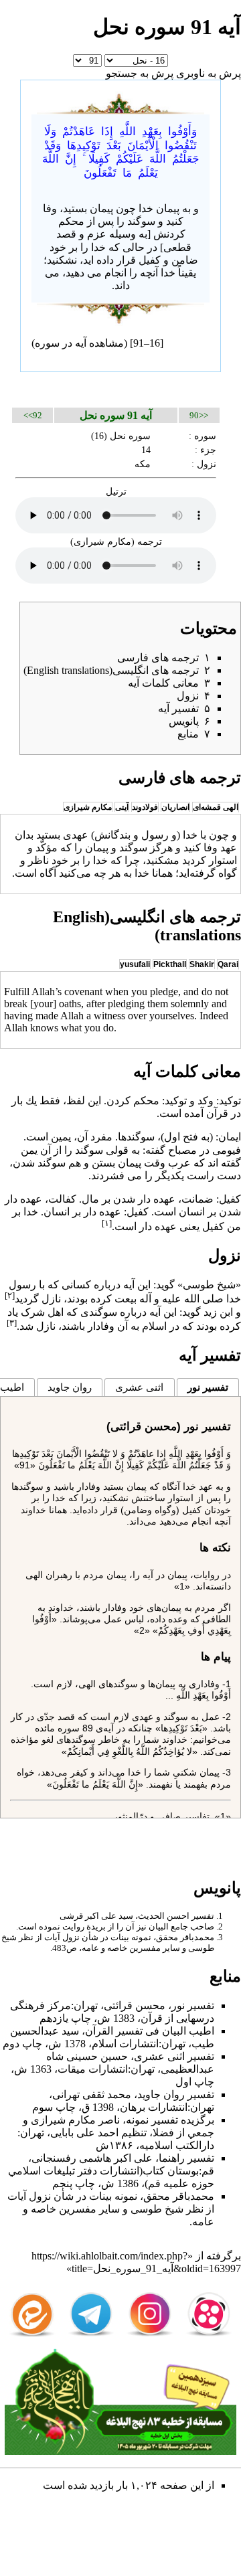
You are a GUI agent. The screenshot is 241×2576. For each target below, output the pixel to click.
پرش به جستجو (140, 73)
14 (146, 450)
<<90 (199, 415)
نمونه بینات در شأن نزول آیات (72, 2196)
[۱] (107, 1223)
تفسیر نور (208, 1387)
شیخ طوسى (209, 1285)
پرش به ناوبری (209, 73)
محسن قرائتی (135, 2005)
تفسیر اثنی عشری (174, 2056)
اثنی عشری (139, 1387)
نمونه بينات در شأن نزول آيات (98, 1937)
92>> (33, 415)
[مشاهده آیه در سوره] (120, 101)
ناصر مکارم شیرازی (75, 2120)
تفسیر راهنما (186, 2158)
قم (208, 2171)
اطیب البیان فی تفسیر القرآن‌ (150, 2031)
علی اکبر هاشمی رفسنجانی (92, 2158)
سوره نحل (130, 436)
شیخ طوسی (157, 2209)
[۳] (12, 1323)
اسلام (154, 1326)
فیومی (227, 1150)
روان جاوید (70, 1387)
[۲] (10, 1295)
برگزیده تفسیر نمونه (170, 2120)
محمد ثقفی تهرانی (92, 2094)
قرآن (217, 1113)
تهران (86, 2005)
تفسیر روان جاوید (176, 2094)
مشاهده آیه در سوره (79, 343)
